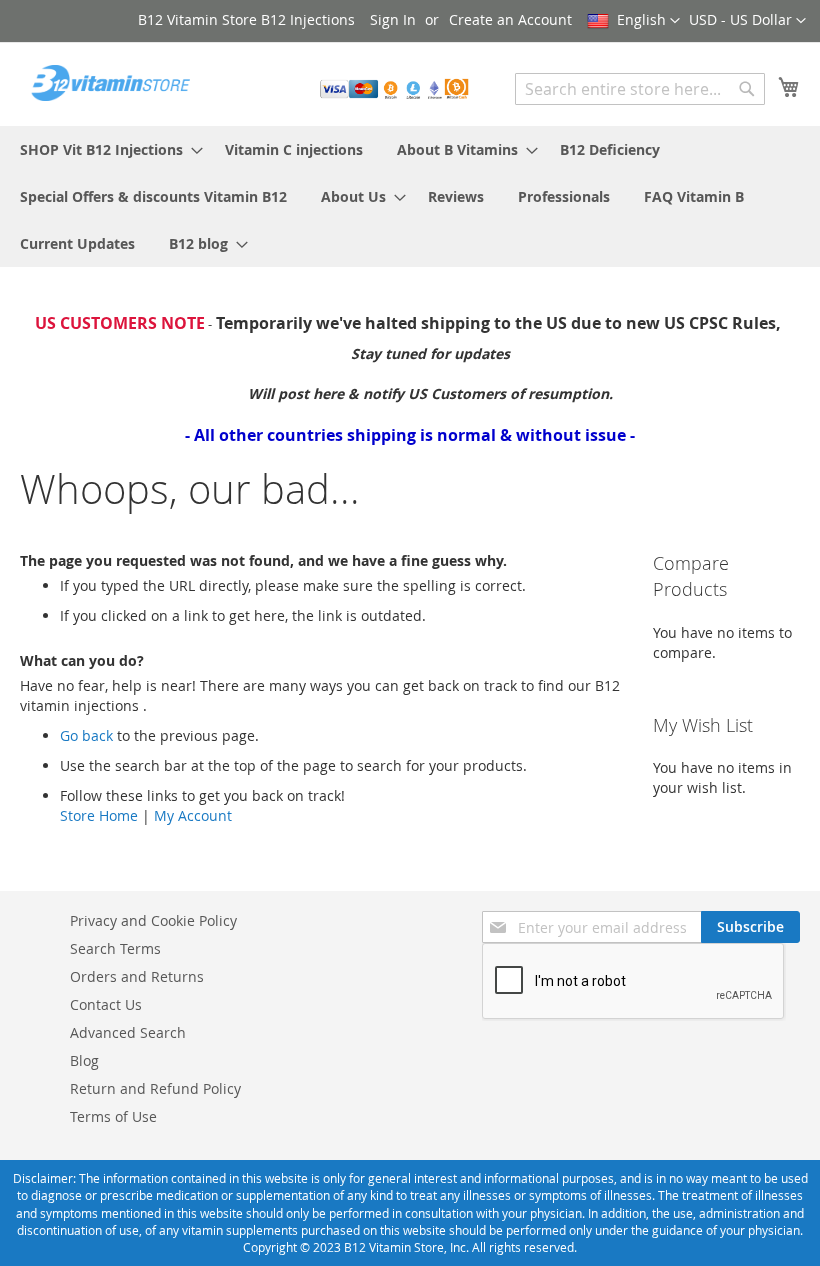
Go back (86, 735)
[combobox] (640, 89)
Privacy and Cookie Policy (153, 920)
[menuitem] (105, 149)
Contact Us (106, 1004)
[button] (747, 21)
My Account (193, 815)
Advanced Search (128, 1032)
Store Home (99, 815)
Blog (84, 1060)
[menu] (410, 196)
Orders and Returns (137, 976)
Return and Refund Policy (155, 1088)
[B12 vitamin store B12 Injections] (105, 83)
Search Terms (115, 948)
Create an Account (510, 19)
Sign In (393, 19)
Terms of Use (113, 1116)
